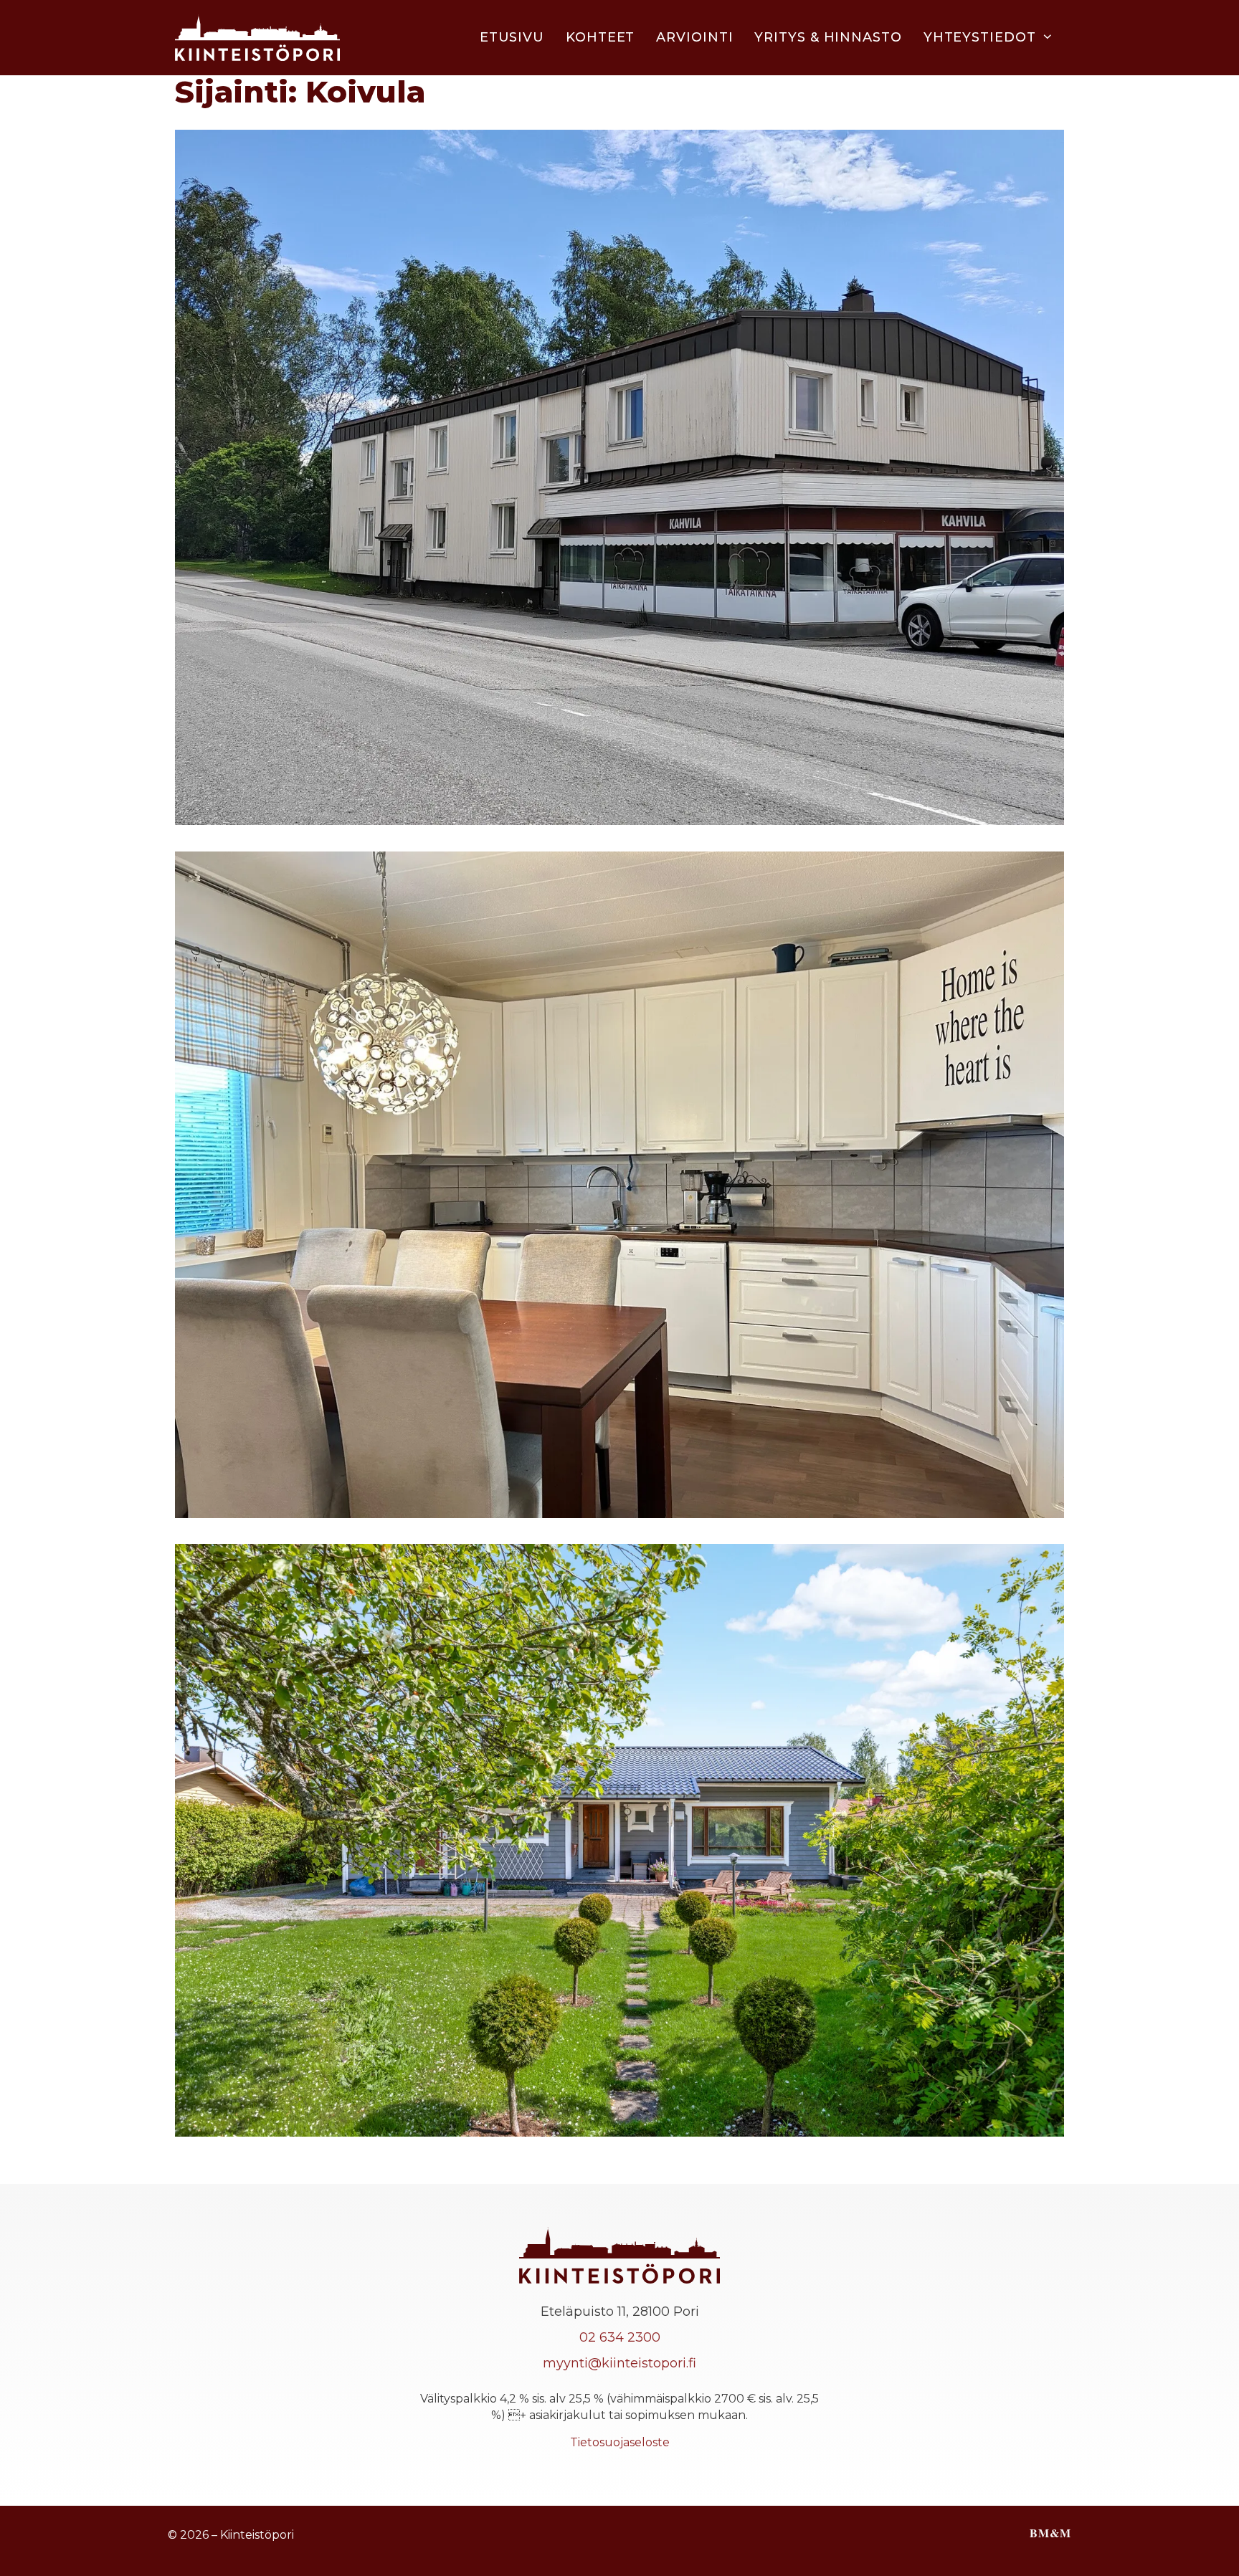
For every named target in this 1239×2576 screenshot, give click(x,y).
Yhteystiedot (980, 37)
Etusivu (512, 37)
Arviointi (694, 37)
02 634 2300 (620, 2337)
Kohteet (600, 37)
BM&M (1050, 2533)
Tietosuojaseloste (620, 2442)
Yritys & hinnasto (828, 37)
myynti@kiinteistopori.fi (619, 2363)
